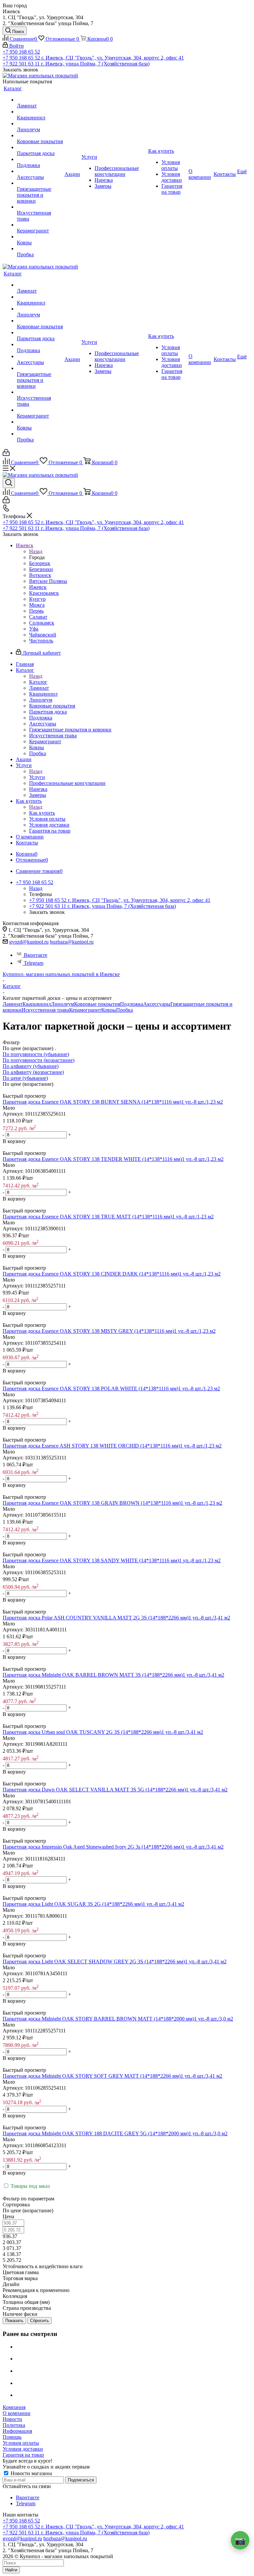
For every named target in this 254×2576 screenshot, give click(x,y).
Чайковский (43, 635)
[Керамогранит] (40, 225)
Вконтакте (36, 955)
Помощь (12, 2437)
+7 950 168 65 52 (21, 52)
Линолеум (63, 1004)
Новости (12, 2419)
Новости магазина (31, 2473)
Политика (14, 2425)
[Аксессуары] (40, 171)
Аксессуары (157, 1004)
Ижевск (38, 587)
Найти (11, 2570)
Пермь (36, 611)
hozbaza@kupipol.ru (72, 942)
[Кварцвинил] (40, 112)
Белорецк (40, 563)
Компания (14, 2407)
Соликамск (42, 623)
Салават (38, 617)
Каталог (38, 682)
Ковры (109, 1010)
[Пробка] (40, 249)
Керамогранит (85, 1010)
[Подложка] (40, 159)
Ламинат (13, 1004)
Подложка (132, 1004)
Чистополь (41, 641)
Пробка (125, 1010)
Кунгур (37, 599)
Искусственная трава (45, 1010)
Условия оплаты (21, 2443)
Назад (36, 551)
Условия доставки (23, 2449)
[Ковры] (40, 237)
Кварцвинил (37, 1004)
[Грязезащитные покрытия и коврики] (40, 183)
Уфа (34, 629)
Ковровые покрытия (97, 1004)
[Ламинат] (40, 100)
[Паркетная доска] (40, 147)
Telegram (34, 963)
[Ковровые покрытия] (40, 136)
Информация (17, 2431)
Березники (41, 569)
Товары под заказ (29, 2186)
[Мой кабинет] (6, 454)
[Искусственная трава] (40, 207)
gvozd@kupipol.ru (29, 942)
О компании (17, 2413)
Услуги (37, 777)
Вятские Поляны (48, 581)
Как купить (42, 813)
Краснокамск (44, 593)
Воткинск (40, 575)
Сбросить (40, 2321)
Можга (37, 605)
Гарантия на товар (23, 2455)
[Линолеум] (40, 124)
